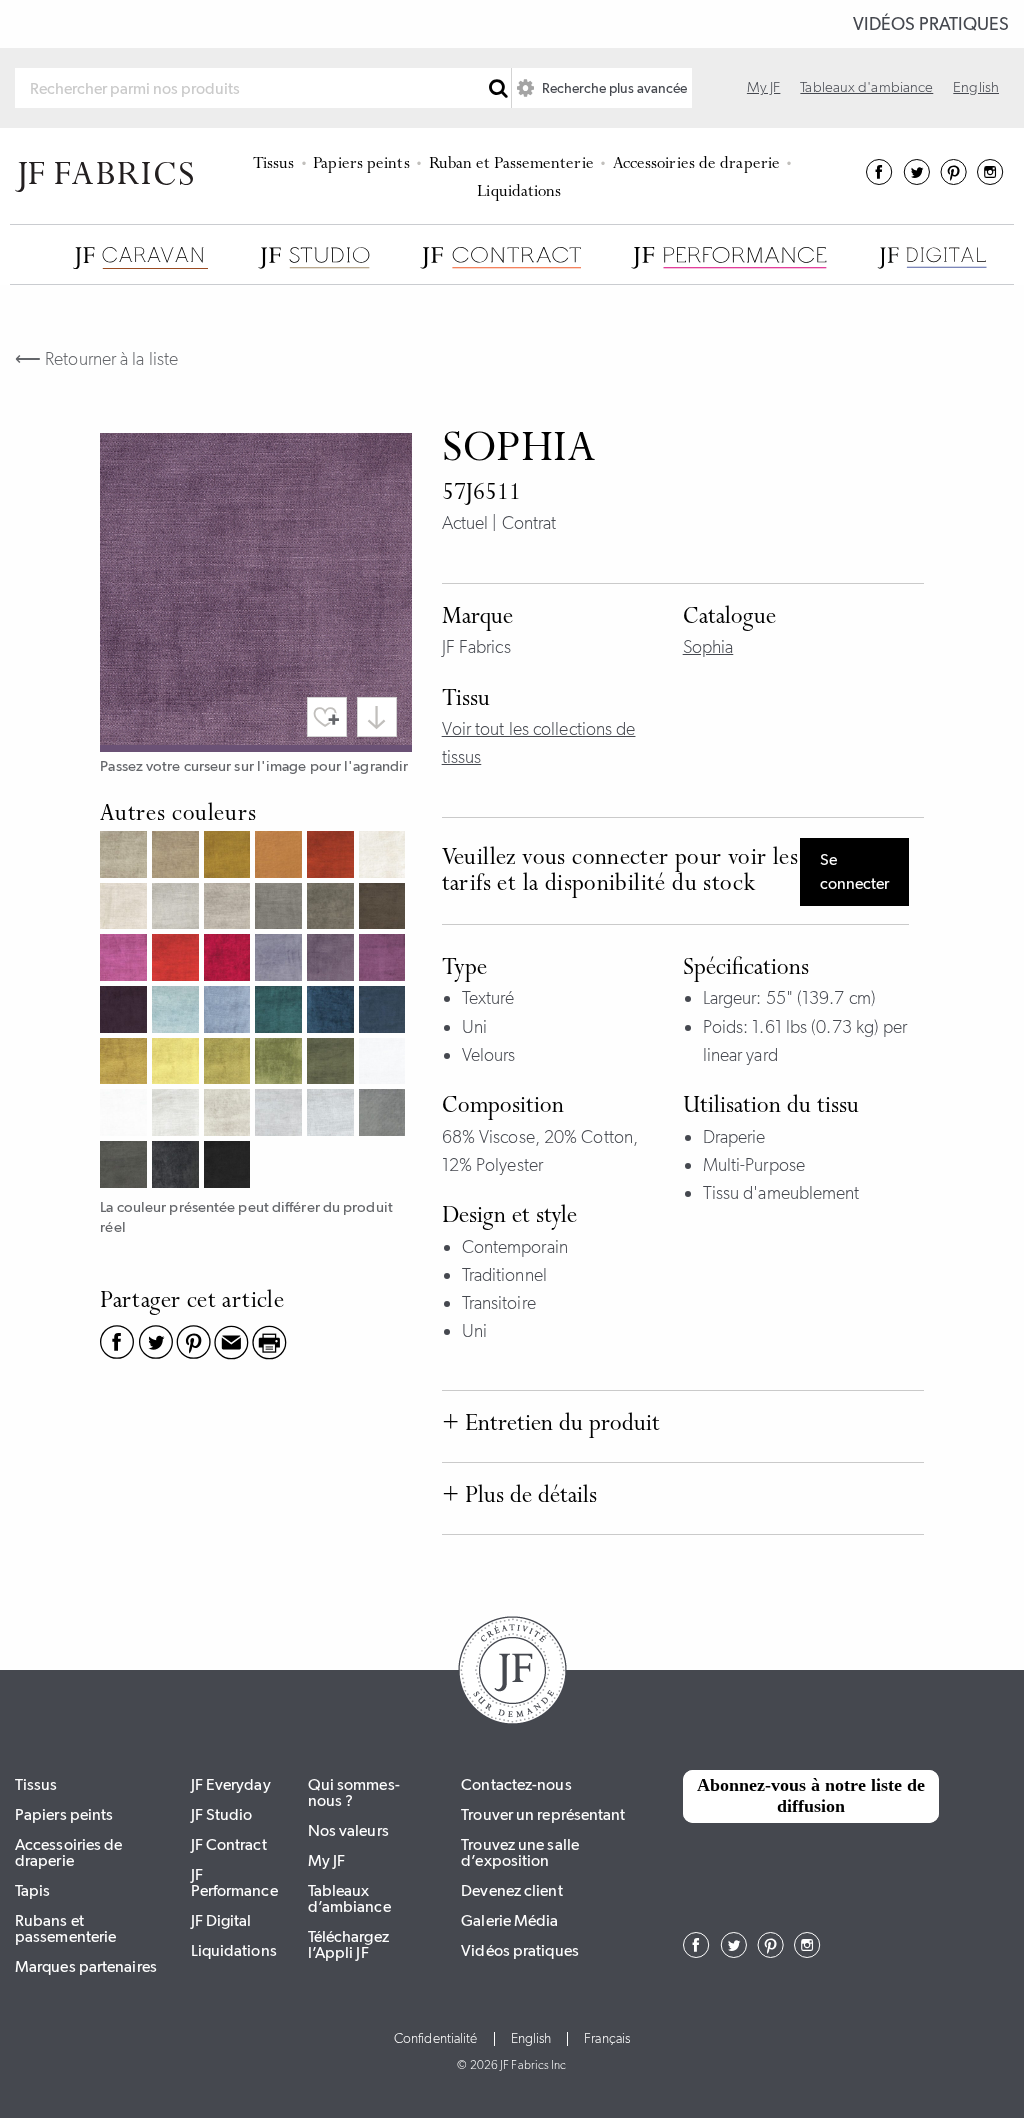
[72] (126, 1064)
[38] (333, 909)
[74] (230, 1064)
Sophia (708, 647)
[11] (126, 857)
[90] (385, 1064)
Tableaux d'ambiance (866, 87)
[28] (333, 857)
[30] (385, 857)
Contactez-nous (516, 1784)
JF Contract (229, 1844)
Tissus (274, 164)
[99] (230, 1167)
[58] (385, 960)
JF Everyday (231, 1784)
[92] (178, 1115)
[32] (178, 909)
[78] (333, 1064)
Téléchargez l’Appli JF (348, 1944)
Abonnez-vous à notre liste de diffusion (811, 1796)
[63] (230, 1012)
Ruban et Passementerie (511, 164)
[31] (126, 909)
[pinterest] (953, 179)
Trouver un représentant (543, 1814)
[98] (178, 1167)
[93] (230, 1115)
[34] (230, 909)
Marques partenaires (86, 1966)
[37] (281, 909)
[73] (178, 1064)
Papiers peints (361, 164)
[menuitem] (276, 162)
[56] (333, 960)
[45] (178, 960)
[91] (126, 1115)
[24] (281, 857)
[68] (333, 1012)
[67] (281, 1012)
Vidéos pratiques (931, 24)
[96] (385, 1115)
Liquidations (519, 192)
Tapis (33, 1890)
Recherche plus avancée (613, 88)
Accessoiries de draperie (696, 164)
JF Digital (221, 1920)
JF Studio (222, 1814)
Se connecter (854, 871)
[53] (281, 960)
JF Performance (234, 1882)
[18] (230, 857)
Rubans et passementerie (65, 1928)
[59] (126, 1012)
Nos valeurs (348, 1830)
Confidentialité (436, 2039)
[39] (385, 909)
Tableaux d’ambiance (349, 1898)
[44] (126, 960)
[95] (333, 1115)
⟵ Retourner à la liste (96, 359)
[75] (281, 1064)
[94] (281, 1115)
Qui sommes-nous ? (354, 1792)
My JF (764, 87)
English (976, 87)
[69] (385, 1012)
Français (607, 2039)
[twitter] (916, 179)
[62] (178, 1012)
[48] (230, 960)
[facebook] (879, 179)
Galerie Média (509, 1920)
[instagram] (990, 179)
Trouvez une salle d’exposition (520, 1852)
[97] (126, 1167)
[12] (178, 857)
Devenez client (511, 1890)
